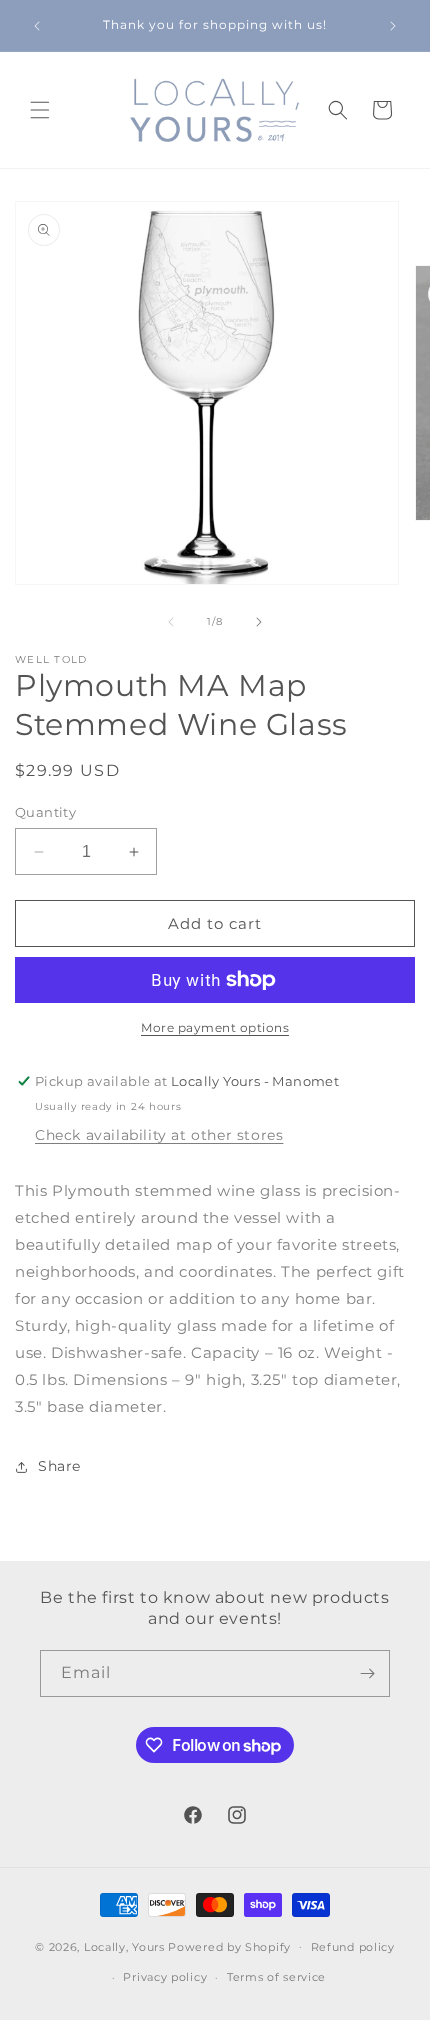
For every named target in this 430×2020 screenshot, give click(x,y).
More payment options (215, 1027)
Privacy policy (165, 1977)
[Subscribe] (367, 1673)
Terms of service (276, 1977)
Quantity (45, 812)
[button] (40, 110)
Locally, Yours (124, 1946)
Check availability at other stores (159, 1135)
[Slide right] (259, 622)
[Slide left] (171, 622)
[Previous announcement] (37, 26)
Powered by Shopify (229, 1946)
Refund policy (353, 1947)
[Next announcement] (393, 26)
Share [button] (59, 1466)
